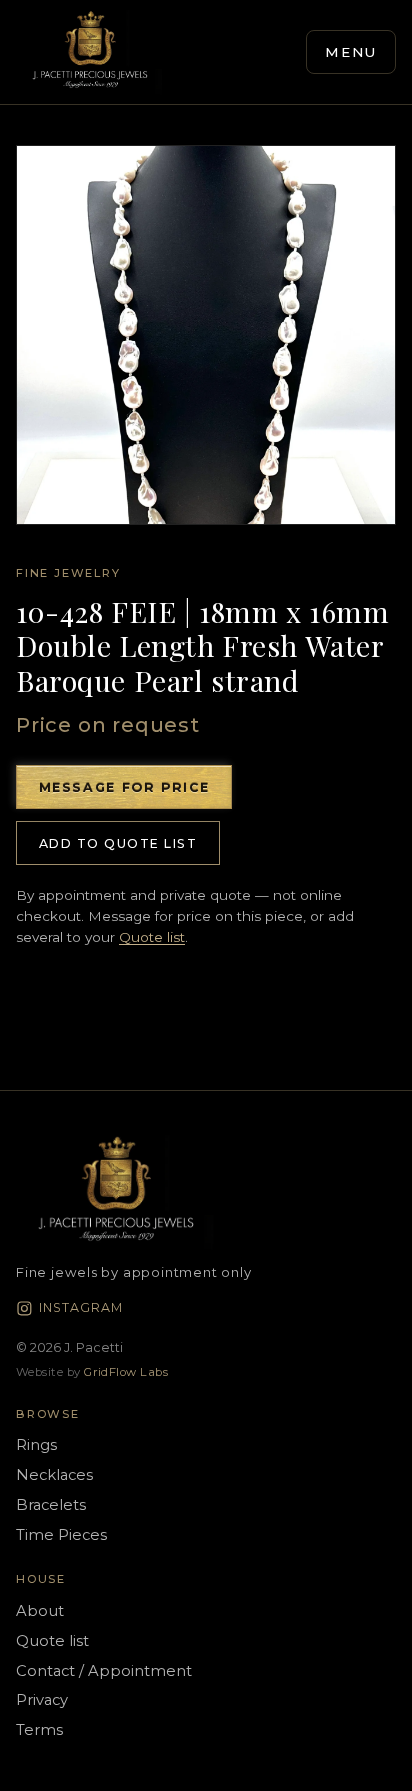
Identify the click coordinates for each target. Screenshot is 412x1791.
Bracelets (51, 1505)
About (40, 1611)
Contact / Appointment (104, 1671)
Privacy (42, 1700)
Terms (39, 1730)
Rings (36, 1445)
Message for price (124, 787)
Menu (351, 52)
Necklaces (54, 1475)
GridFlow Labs (126, 1372)
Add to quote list (118, 843)
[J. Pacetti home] (90, 52)
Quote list (152, 937)
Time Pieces (61, 1535)
